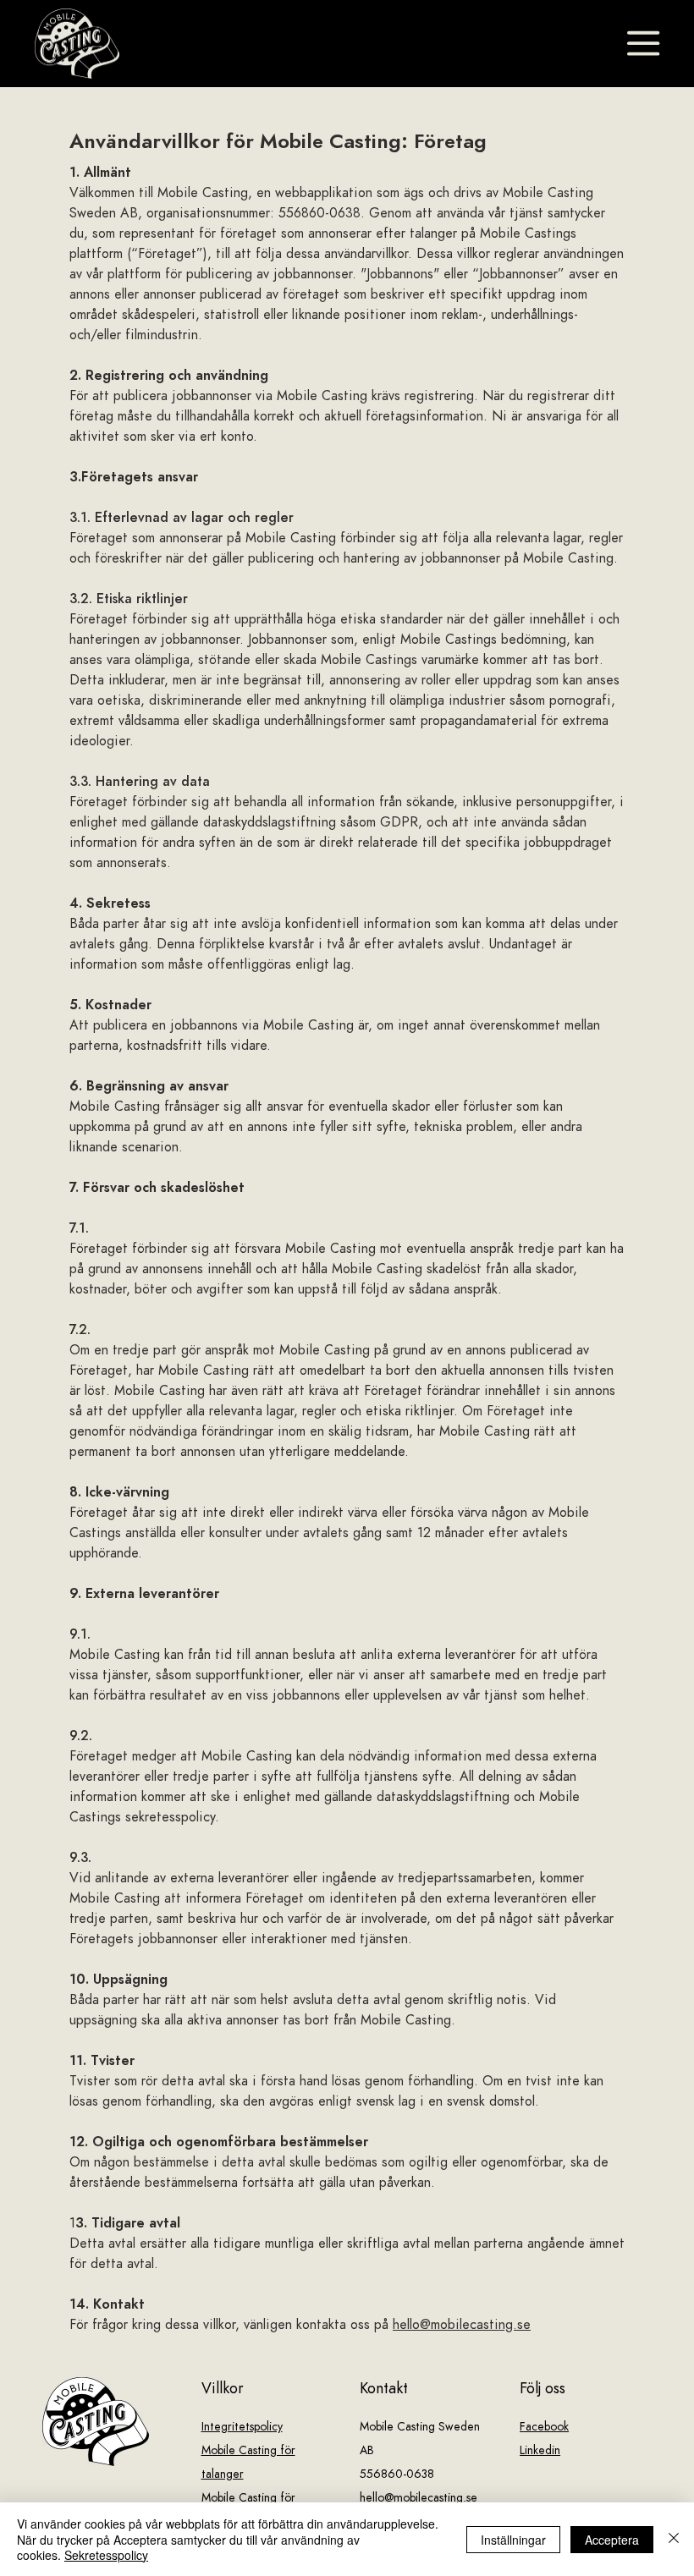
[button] (643, 43)
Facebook (544, 2427)
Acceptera (612, 2540)
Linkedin (540, 2450)
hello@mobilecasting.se (462, 2325)
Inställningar (513, 2540)
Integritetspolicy (242, 2427)
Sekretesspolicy (106, 2555)
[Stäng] (674, 2539)
